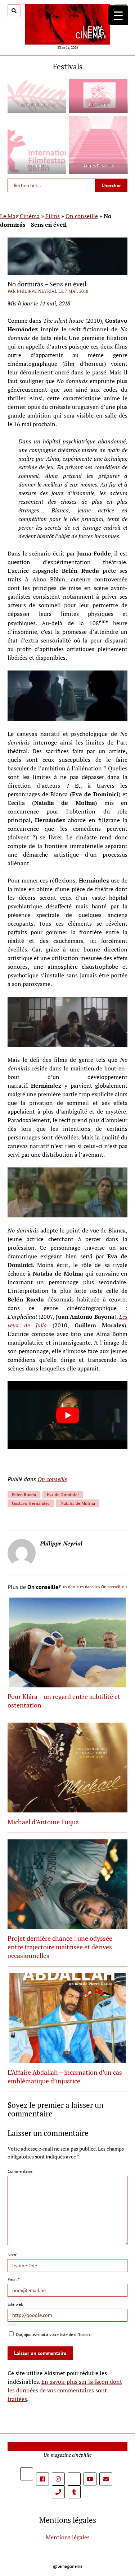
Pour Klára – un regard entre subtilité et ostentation (64, 1701)
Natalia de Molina (78, 1503)
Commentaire (20, 2171)
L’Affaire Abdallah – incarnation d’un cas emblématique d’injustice (65, 2077)
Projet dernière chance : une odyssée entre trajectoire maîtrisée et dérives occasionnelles (60, 1947)
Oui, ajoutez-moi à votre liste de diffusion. (53, 2334)
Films (53, 216)
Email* (13, 2279)
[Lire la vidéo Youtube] (67, 1415)
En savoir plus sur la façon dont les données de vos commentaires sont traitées (65, 2390)
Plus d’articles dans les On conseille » (93, 1587)
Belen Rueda (24, 1495)
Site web (15, 2304)
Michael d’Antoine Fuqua (43, 1822)
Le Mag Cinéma (20, 216)
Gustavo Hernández (31, 1503)
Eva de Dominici (63, 1495)
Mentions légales (68, 2537)
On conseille (82, 216)
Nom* (13, 2255)
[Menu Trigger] (118, 15)
